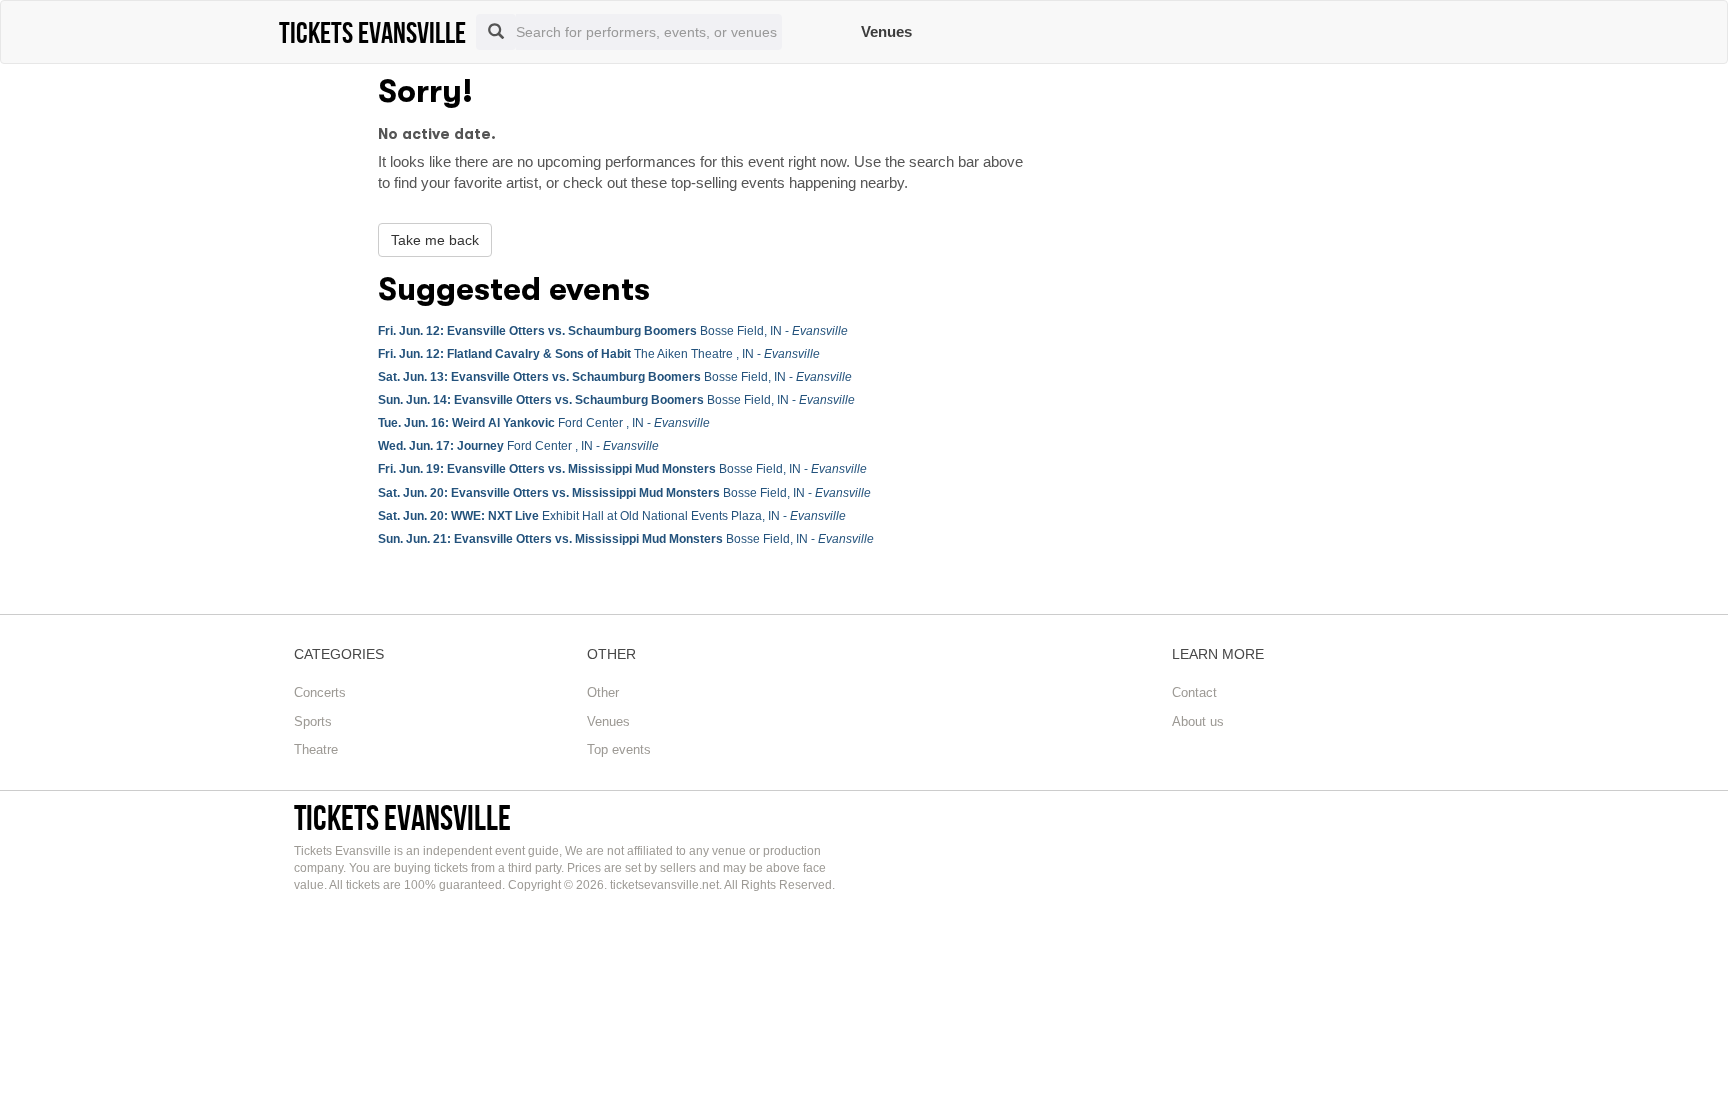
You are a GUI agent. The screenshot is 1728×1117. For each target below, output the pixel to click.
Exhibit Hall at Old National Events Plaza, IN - (612, 516)
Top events (619, 749)
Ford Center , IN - (544, 423)
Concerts (320, 692)
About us (1198, 721)
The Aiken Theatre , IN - (599, 354)
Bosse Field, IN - (613, 331)
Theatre (316, 749)
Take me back (435, 240)
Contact (1194, 692)
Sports (313, 721)
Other (603, 692)
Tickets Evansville (402, 817)
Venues (886, 31)
